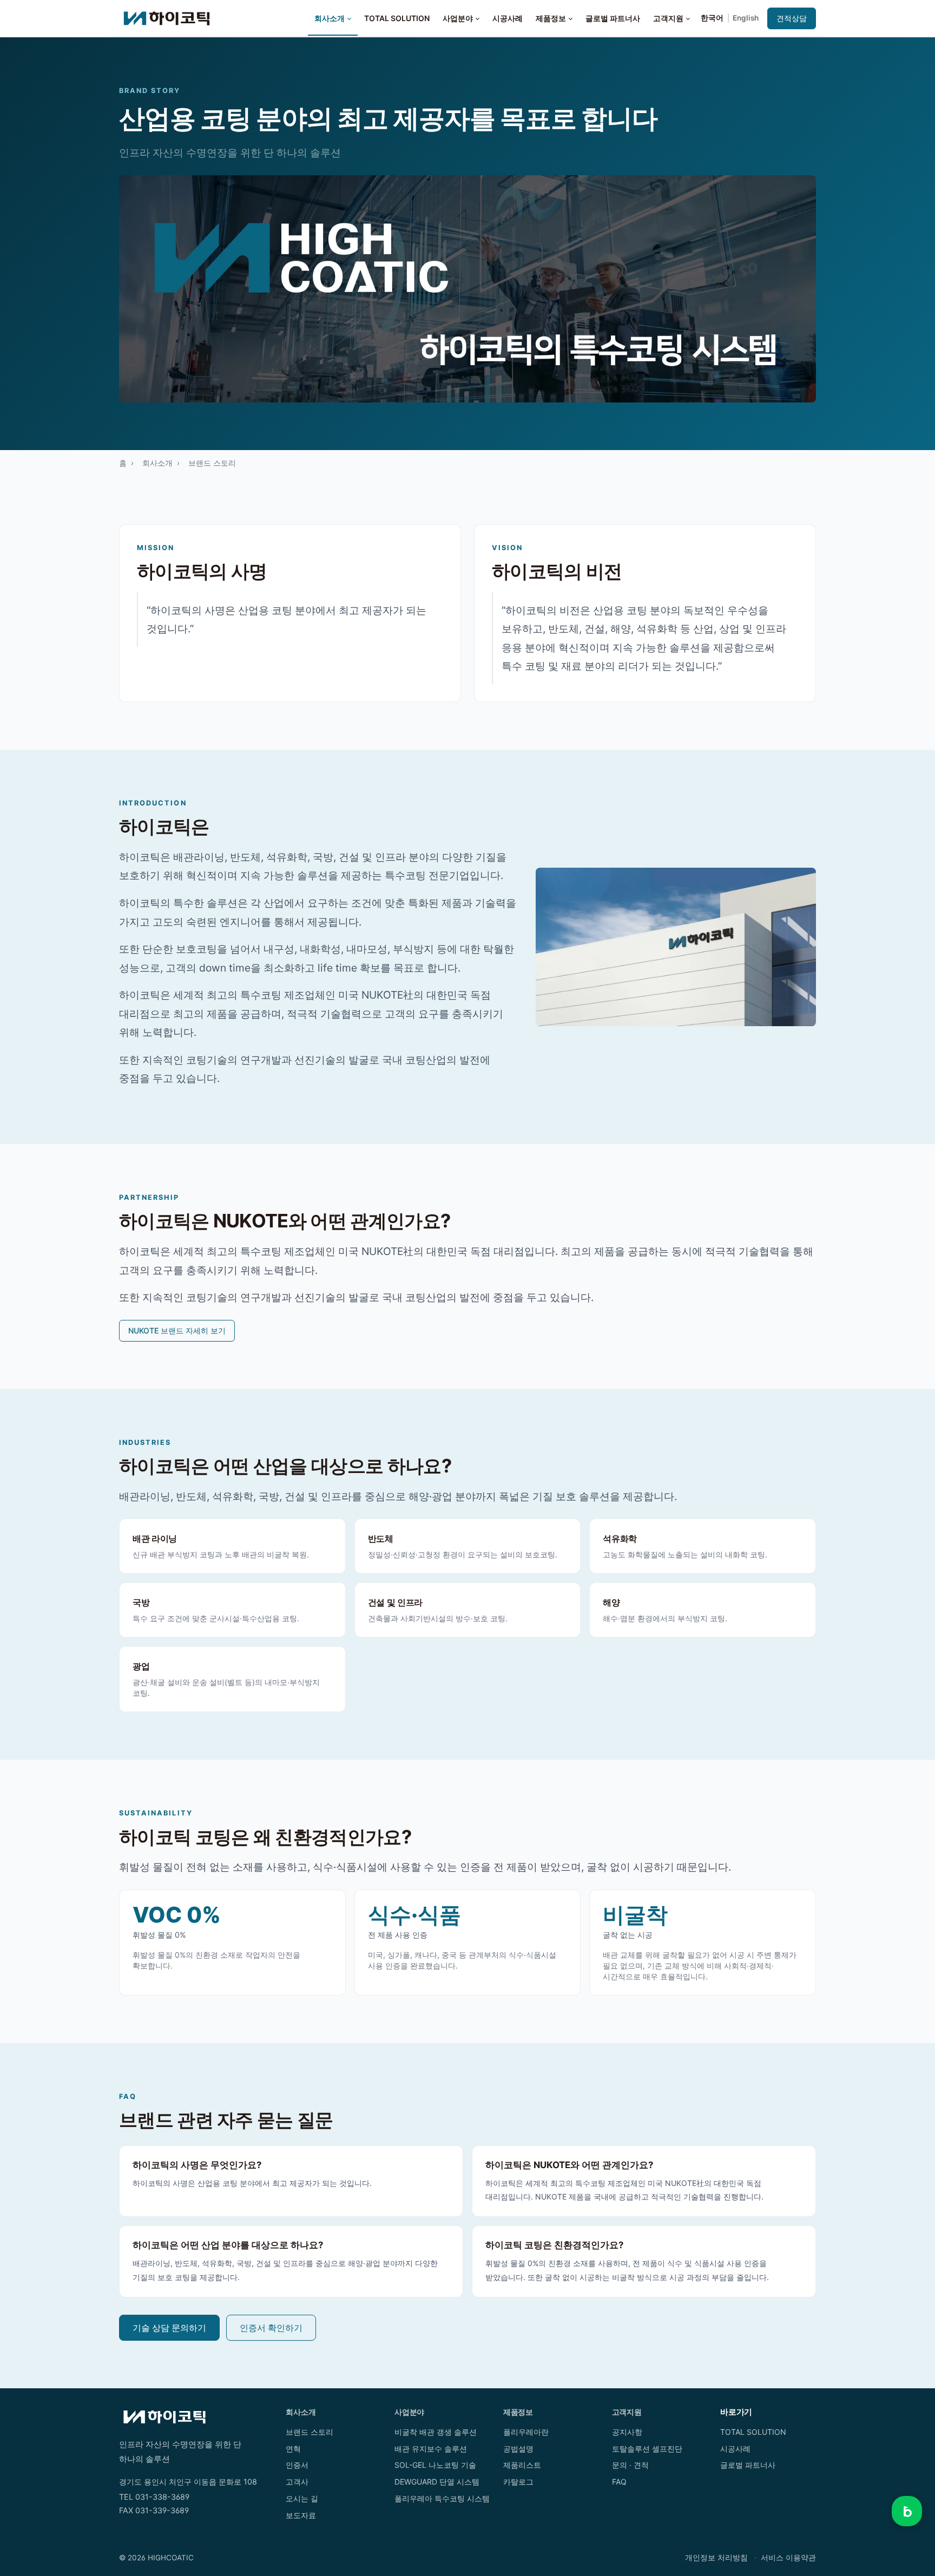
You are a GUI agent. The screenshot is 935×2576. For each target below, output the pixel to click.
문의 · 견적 (630, 2465)
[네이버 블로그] (907, 2511)
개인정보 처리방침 (716, 2558)
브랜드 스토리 (310, 2432)
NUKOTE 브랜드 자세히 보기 (177, 1330)
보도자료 (301, 2515)
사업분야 (409, 2412)
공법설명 (518, 2449)
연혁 (293, 2449)
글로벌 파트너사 (613, 18)
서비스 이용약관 (788, 2558)
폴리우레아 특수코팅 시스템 (442, 2498)
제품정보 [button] (551, 18)
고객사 (297, 2482)
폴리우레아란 (526, 2432)
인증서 (297, 2465)
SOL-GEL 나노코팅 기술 (435, 2465)
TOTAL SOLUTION (397, 18)
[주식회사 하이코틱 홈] (167, 18)
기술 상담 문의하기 (169, 2328)
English (746, 18)
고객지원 (627, 2412)
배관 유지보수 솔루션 (431, 2449)
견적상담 (792, 18)
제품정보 (518, 2412)
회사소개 (157, 463)
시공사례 (508, 18)
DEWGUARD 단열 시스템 (437, 2482)
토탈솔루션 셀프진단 (647, 2449)
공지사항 (627, 2432)
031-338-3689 (162, 2497)
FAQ (619, 2482)
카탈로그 (518, 2482)
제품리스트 (522, 2465)
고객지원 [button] (668, 18)
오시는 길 (302, 2498)
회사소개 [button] (330, 18)
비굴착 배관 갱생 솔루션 (436, 2432)
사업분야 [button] (458, 18)
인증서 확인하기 (271, 2328)
